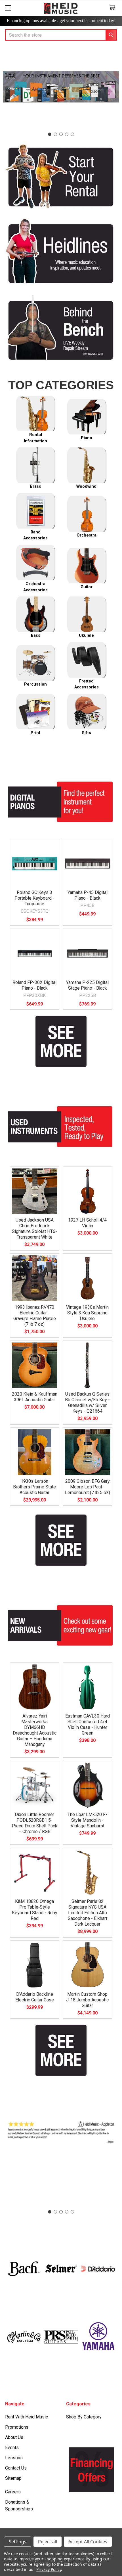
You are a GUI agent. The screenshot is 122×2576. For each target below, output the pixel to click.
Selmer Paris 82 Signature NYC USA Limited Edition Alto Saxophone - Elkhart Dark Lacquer (88, 1913)
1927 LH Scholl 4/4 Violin (87, 1223)
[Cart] (113, 8)
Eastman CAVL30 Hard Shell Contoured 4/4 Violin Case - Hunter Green (88, 1724)
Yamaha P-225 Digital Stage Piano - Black (87, 985)
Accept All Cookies (88, 2542)
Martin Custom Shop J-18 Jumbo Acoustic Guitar (87, 2000)
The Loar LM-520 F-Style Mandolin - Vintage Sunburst (87, 1820)
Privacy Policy (49, 2569)
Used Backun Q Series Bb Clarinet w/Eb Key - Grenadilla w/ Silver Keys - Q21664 (87, 1403)
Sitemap (13, 2478)
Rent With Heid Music (27, 2417)
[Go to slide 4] (67, 134)
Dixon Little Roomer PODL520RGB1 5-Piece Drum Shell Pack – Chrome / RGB (35, 1823)
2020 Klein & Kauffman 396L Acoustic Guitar (35, 1397)
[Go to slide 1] (50, 134)
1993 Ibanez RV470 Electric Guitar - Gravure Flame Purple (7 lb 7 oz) (35, 1316)
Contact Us (16, 2468)
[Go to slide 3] (61, 134)
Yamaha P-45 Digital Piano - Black (88, 895)
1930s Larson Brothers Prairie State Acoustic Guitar (34, 1487)
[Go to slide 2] (55, 134)
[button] (61, 176)
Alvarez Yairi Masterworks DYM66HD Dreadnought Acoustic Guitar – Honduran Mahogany (35, 1730)
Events (12, 2448)
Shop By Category (84, 2417)
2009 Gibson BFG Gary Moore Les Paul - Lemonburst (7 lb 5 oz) (88, 1487)
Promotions (17, 2427)
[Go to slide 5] (72, 134)
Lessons (14, 2458)
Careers (13, 2492)
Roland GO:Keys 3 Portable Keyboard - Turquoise (34, 898)
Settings (18, 2542)
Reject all (48, 2542)
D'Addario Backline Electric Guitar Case (35, 1997)
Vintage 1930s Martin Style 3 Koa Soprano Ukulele (87, 1313)
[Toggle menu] (8, 8)
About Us (14, 2437)
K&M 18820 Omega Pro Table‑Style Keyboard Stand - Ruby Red (35, 1910)
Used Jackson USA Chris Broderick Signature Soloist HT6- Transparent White (34, 1229)
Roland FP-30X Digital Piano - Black (34, 985)
